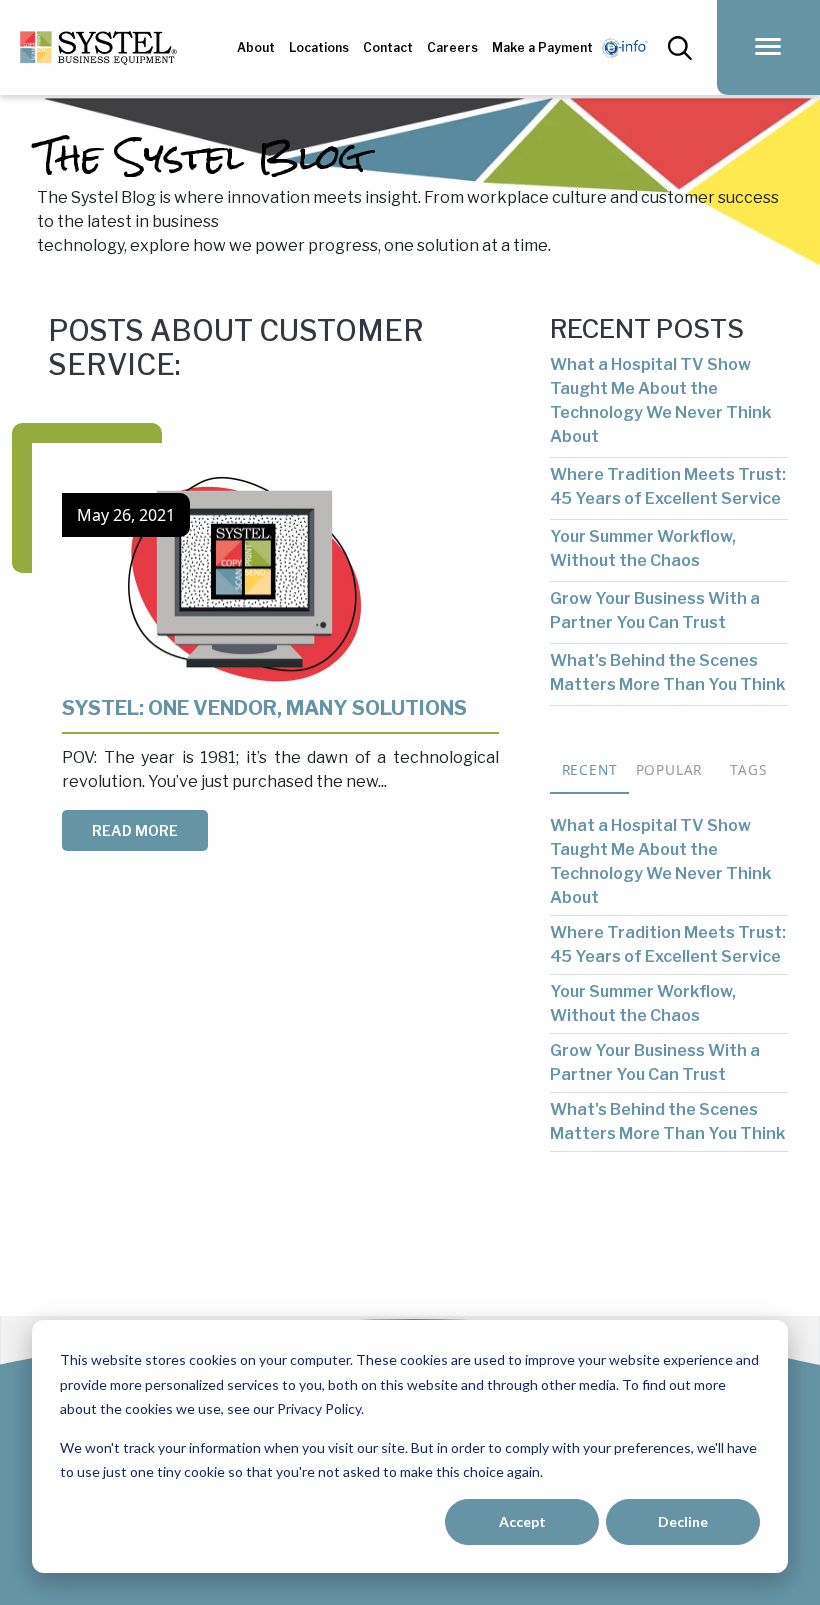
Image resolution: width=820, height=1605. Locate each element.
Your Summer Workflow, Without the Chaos (643, 548)
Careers (452, 47)
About (256, 47)
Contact (388, 47)
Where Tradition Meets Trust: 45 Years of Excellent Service (668, 486)
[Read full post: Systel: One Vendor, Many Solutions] (244, 583)
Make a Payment (542, 47)
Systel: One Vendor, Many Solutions (264, 708)
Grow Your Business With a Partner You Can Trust (655, 610)
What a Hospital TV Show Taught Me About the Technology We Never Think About (660, 400)
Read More (135, 830)
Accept (522, 1521)
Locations (319, 47)
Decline (683, 1521)
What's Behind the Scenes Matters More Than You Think (667, 672)
